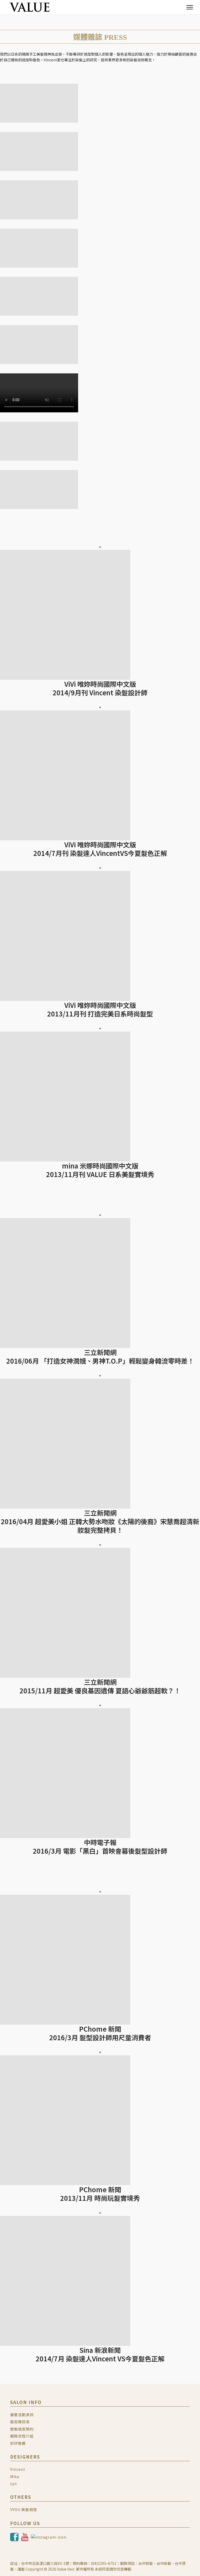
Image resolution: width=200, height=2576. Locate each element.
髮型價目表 (20, 2422)
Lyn (14, 2483)
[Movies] (25, 2537)
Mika (15, 2476)
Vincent (18, 2469)
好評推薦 (18, 2443)
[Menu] (190, 7)
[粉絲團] (15, 2537)
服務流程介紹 (22, 2436)
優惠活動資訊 (22, 2415)
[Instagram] (49, 2537)
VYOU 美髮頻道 (24, 2509)
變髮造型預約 (22, 2429)
